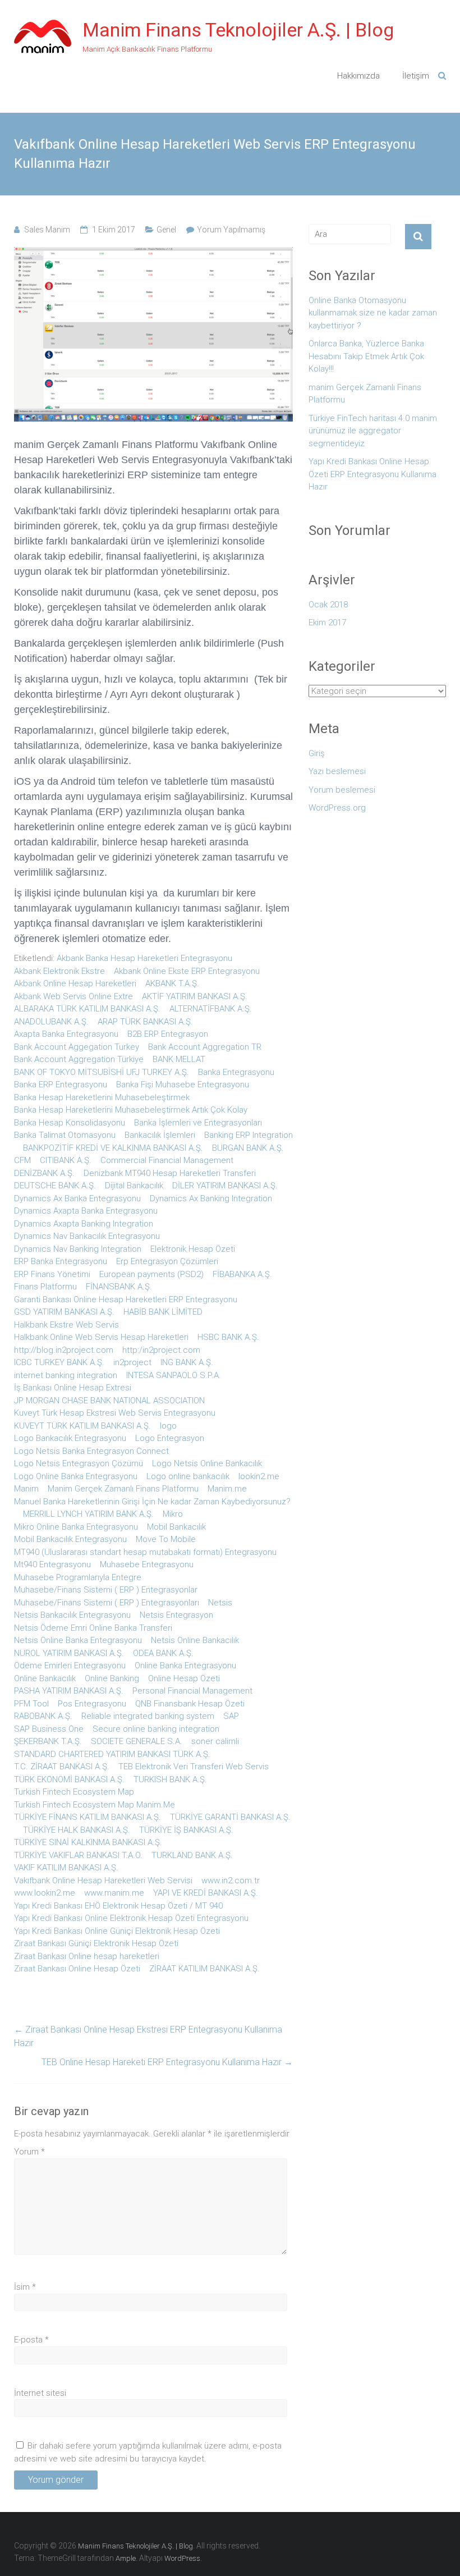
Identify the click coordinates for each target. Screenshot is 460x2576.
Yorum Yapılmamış (231, 230)
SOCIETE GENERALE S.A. (137, 1741)
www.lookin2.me (45, 1893)
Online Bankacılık (45, 1678)
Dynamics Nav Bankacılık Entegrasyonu (87, 1236)
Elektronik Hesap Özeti (193, 1249)
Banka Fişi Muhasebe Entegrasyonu (183, 1085)
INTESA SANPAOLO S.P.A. (174, 1375)
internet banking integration (66, 1375)
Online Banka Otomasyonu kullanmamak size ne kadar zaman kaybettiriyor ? (373, 313)
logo (168, 1426)
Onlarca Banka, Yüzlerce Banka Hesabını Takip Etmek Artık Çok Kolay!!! (366, 356)
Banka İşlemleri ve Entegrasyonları (198, 1123)
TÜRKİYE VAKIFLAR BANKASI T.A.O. (78, 1855)
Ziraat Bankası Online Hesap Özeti (77, 1969)
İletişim (416, 76)
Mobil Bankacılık (176, 1527)
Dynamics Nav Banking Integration (78, 1249)
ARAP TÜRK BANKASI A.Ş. (145, 1022)
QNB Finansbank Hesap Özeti (190, 1704)
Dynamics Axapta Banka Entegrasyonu (86, 1211)
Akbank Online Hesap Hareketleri (75, 983)
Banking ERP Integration (249, 1135)
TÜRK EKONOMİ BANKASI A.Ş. (69, 1779)
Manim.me (227, 1489)
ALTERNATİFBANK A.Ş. (211, 1009)
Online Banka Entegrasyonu (185, 1666)
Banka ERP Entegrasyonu (61, 1085)
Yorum (29, 2152)
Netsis (220, 1603)
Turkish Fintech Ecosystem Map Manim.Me (95, 1805)
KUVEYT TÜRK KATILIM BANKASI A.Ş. (82, 1426)
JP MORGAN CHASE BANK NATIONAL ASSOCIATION (109, 1401)
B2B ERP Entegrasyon (168, 1034)
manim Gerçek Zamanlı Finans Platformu (365, 394)
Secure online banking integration (156, 1729)
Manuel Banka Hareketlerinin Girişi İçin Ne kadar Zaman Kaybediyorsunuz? (152, 1502)
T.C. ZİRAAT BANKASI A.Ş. (62, 1767)
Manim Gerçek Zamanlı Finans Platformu (123, 1489)
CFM (22, 1160)
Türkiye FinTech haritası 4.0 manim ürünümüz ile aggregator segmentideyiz (373, 431)
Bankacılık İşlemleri (160, 1135)
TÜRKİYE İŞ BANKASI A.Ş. (186, 1830)
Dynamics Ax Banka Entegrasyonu (77, 1198)
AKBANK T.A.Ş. (172, 983)
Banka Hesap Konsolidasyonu (70, 1123)
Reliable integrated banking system (148, 1716)
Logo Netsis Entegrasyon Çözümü (79, 1463)
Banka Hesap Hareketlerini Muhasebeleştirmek (102, 1097)
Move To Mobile (166, 1539)
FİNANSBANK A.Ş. (119, 1287)
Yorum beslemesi (342, 790)
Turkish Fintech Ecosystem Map (74, 1792)
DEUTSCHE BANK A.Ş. (55, 1186)
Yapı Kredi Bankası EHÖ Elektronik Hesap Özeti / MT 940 (118, 1906)
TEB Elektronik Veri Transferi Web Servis (194, 1767)
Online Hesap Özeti (184, 1678)
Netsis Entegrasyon (176, 1615)
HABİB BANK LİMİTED (163, 1312)
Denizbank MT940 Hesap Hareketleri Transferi (170, 1173)
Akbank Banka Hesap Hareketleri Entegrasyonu (144, 958)
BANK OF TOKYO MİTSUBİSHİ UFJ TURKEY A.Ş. (102, 1072)
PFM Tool (31, 1704)
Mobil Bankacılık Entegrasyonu (70, 1539)
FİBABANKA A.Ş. (242, 1274)
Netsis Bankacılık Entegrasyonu (72, 1615)
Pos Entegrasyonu (92, 1704)
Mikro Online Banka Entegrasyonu (76, 1527)
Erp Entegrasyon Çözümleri (167, 1261)
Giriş (317, 753)
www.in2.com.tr (231, 1880)
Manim (26, 1489)
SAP (231, 1716)
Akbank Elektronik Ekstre (59, 971)
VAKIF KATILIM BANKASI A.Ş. (66, 1868)
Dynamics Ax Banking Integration (211, 1198)
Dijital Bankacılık (134, 1186)
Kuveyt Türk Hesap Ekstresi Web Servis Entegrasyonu (115, 1413)
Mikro (173, 1514)
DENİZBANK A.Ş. (44, 1173)
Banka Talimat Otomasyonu (65, 1135)
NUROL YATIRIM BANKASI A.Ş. (69, 1653)
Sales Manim (47, 230)
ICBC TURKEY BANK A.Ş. (59, 1362)
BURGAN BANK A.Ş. (248, 1148)
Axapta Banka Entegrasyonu (66, 1034)
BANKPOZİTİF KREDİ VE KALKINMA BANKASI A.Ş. (113, 1148)
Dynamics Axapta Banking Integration (84, 1224)
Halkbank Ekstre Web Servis (66, 1325)
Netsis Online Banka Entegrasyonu (78, 1640)
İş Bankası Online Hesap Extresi (73, 1388)
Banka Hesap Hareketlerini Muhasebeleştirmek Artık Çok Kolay (131, 1110)
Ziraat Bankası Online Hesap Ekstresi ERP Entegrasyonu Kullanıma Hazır (148, 2036)
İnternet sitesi (40, 2393)
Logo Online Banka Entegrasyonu (76, 1476)
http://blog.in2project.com (64, 1350)
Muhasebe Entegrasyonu (147, 1564)
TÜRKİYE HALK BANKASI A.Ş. (77, 1830)
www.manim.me (114, 1893)
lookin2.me (259, 1476)
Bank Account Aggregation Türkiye (79, 1059)
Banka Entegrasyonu (236, 1072)
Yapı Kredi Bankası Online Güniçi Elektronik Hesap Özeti (117, 1931)
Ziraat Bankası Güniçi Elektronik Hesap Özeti (96, 1943)
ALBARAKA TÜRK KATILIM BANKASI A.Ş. (87, 1009)
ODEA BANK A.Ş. (163, 1653)
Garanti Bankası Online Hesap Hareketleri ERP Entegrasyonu (126, 1300)
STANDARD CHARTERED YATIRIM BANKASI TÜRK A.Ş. (112, 1754)
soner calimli (215, 1741)
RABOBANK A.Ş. (43, 1716)
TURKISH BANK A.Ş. (170, 1779)
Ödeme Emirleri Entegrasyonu (70, 1666)
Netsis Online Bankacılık (195, 1640)
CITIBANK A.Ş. (66, 1160)
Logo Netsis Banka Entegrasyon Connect (91, 1451)
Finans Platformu (45, 1287)
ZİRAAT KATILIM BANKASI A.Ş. (204, 1969)
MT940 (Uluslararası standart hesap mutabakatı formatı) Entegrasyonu (145, 1552)
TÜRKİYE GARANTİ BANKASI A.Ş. (230, 1817)
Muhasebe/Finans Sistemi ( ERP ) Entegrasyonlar (106, 1590)
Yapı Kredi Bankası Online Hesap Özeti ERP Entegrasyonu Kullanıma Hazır (372, 474)
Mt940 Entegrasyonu (52, 1564)
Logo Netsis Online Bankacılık (207, 1463)
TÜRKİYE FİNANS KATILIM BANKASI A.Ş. (88, 1817)
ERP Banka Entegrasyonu (61, 1261)
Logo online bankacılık (188, 1476)
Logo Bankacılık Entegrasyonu (70, 1438)
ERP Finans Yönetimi (52, 1274)
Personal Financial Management (192, 1691)
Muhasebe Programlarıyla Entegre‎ (78, 1577)
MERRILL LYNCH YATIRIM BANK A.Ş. (88, 1514)
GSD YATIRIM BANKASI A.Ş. (64, 1312)
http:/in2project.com (161, 1350)
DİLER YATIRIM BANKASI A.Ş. (225, 1186)
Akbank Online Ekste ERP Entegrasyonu (187, 971)
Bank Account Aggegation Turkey (77, 1047)
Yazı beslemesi (337, 771)
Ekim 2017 (327, 623)
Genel (166, 230)
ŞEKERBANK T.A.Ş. (48, 1741)
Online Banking (112, 1678)
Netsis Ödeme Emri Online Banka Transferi (93, 1628)
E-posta (31, 2340)
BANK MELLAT (179, 1059)
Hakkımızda (358, 76)
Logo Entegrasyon (170, 1438)
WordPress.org (337, 808)
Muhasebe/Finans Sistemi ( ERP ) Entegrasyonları (107, 1603)
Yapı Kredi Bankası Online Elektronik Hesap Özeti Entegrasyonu (131, 1918)
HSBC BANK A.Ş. (228, 1337)
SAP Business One (49, 1729)
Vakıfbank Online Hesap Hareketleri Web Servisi (103, 1880)
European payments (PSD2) (151, 1274)
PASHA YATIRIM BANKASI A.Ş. (69, 1691)
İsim (25, 2287)
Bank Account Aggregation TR (205, 1047)
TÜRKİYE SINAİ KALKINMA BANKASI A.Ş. (88, 1842)
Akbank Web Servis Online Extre (73, 996)
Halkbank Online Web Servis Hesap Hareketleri (101, 1337)
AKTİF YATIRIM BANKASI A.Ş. (195, 996)
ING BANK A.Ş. (187, 1362)
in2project (132, 1362)
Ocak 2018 (328, 605)
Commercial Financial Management (167, 1160)
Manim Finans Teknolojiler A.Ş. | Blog (238, 30)
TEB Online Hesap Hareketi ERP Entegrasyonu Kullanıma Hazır (167, 2062)
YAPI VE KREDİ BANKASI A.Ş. (206, 1893)
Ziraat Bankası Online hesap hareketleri (87, 1956)
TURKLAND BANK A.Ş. (192, 1855)
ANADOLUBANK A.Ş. (51, 1022)
